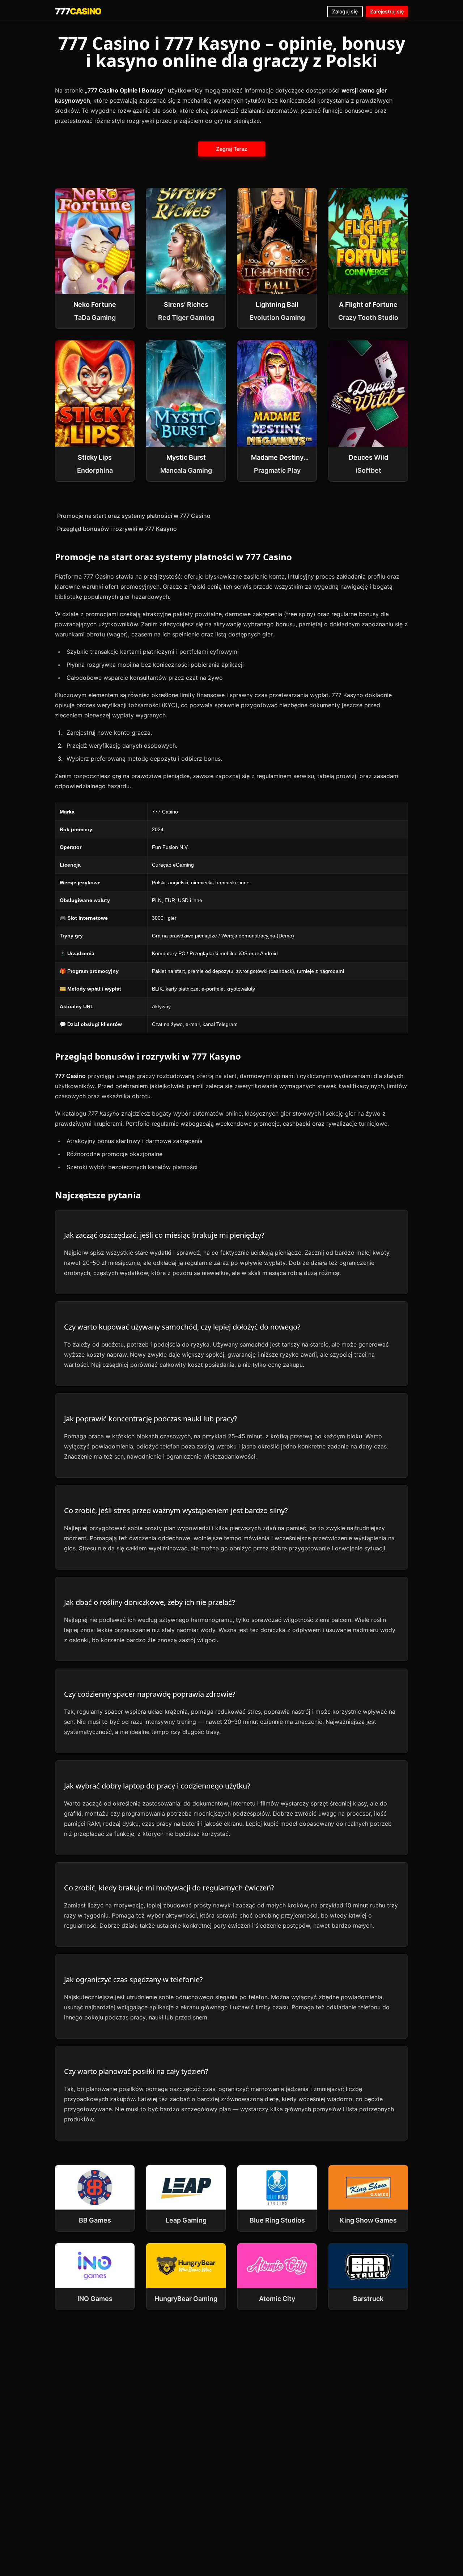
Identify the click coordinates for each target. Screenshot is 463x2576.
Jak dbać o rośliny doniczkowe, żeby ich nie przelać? (150, 1602)
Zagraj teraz (232, 149)
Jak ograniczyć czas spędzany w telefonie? (133, 1980)
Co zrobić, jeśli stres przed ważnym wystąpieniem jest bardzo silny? (176, 1510)
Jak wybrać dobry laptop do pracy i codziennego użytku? (157, 1786)
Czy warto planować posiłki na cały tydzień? (136, 2071)
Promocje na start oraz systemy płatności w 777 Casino (134, 516)
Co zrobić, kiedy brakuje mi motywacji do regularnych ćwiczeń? (169, 1888)
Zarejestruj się (387, 11)
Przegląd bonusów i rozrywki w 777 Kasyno (117, 529)
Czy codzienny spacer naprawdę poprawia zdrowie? (150, 1694)
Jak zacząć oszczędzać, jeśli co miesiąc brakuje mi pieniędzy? (164, 1235)
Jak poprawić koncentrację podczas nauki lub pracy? (151, 1419)
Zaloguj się (345, 11)
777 (78, 11)
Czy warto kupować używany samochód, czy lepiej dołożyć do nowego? (182, 1327)
